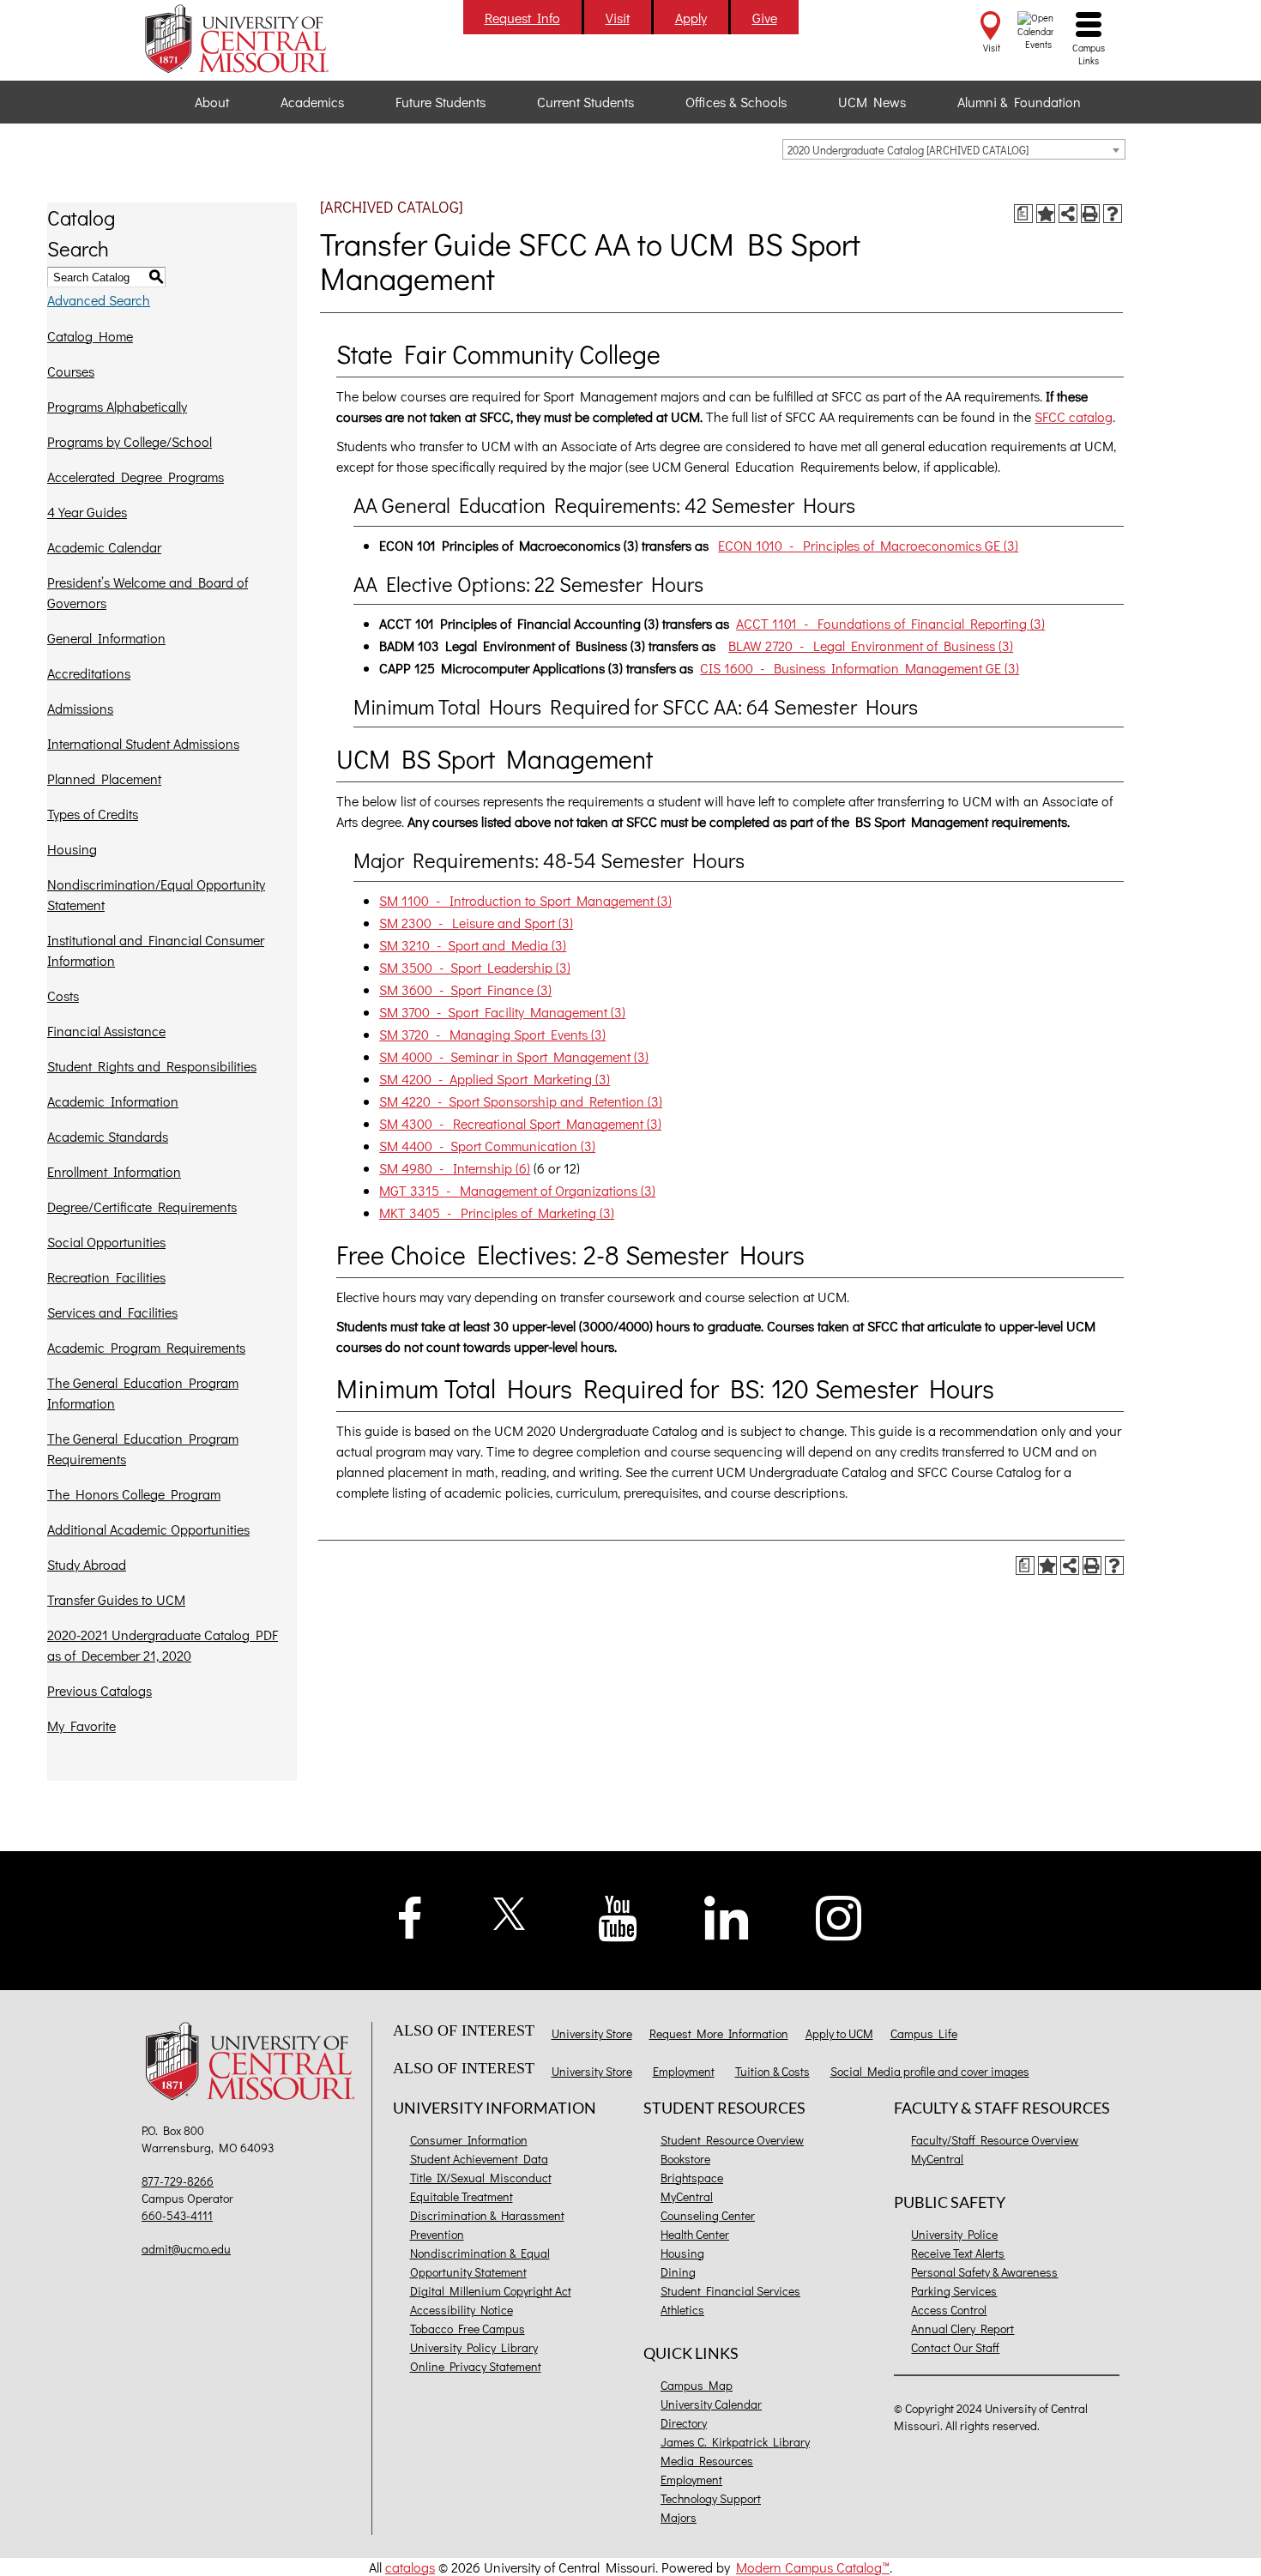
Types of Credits (93, 814)
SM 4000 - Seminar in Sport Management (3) (514, 1056)
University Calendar (711, 2404)
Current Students (585, 102)
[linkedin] (727, 1916)
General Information (106, 638)
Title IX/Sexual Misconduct (481, 2178)
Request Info (522, 18)
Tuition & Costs (772, 2071)
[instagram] (839, 1916)
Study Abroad (87, 1564)
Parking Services (954, 2291)
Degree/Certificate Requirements (142, 1207)
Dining (678, 2272)
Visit (618, 18)
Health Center (695, 2234)
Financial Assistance (106, 1031)
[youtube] (618, 1917)
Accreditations (89, 673)
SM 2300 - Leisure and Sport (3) (476, 923)
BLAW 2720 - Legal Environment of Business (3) (871, 646)
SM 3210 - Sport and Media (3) (473, 945)
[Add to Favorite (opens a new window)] (1046, 214)
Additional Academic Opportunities (148, 1529)
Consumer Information (469, 2140)
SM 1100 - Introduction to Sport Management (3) (525, 900)
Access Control (949, 2310)
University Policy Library (474, 2347)
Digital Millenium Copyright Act (491, 2291)
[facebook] (410, 1915)
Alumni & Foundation (1019, 102)
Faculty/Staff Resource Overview (995, 2140)
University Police (954, 2234)
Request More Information (719, 2033)
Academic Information (113, 1101)
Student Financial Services (730, 2291)
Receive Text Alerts (958, 2253)
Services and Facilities (112, 1312)
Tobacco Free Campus (468, 2329)
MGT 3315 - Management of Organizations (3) (517, 1190)
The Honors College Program (134, 1494)
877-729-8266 (178, 2181)
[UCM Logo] (254, 2063)
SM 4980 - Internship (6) (455, 1168)
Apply (691, 18)
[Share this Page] (1068, 214)
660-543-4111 (177, 2215)
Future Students (440, 102)
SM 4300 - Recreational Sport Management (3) (520, 1123)
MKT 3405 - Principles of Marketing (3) (497, 1213)
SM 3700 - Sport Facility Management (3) (502, 1012)
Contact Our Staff (955, 2347)
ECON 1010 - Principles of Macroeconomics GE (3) (868, 545)
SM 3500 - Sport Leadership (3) (475, 967)
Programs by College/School (130, 441)
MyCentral (687, 2196)
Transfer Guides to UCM (116, 1599)
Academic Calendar (104, 547)
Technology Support (711, 2498)
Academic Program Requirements (146, 1347)
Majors (679, 2517)
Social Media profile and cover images (930, 2071)
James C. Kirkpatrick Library (735, 2442)
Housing (72, 849)
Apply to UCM (839, 2033)
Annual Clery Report (962, 2329)
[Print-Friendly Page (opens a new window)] (1090, 214)
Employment (684, 2071)
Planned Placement (104, 778)
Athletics (682, 2310)
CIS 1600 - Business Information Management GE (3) (860, 668)
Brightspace (692, 2178)
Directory (684, 2423)
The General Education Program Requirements (143, 1448)
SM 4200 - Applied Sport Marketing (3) (495, 1079)
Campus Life (924, 2033)
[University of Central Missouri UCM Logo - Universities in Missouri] (254, 39)
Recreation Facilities (106, 1277)
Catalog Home (90, 336)
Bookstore (685, 2159)
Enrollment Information (114, 1171)
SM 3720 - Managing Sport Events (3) (492, 1034)
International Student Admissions (143, 743)
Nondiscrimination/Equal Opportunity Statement (156, 894)
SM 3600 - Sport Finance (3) (465, 989)
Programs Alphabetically (117, 406)
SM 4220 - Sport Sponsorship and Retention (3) (521, 1101)
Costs (63, 995)
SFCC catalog (1074, 416)
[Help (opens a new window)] (1113, 214)
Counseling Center (708, 2215)
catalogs (410, 2567)
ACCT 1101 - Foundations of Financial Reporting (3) (890, 623)
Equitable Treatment (462, 2196)
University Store (592, 2033)
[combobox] (954, 149)
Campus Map (697, 2385)
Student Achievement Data (479, 2159)
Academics (312, 102)
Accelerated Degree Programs (136, 477)
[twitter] (510, 1912)
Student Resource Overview (732, 2140)
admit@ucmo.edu (186, 2249)
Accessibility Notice (462, 2310)
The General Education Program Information (143, 1393)
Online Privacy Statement (476, 2366)
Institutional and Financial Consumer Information (156, 950)
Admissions (80, 708)
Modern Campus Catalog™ (813, 2567)
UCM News (872, 102)
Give (765, 18)
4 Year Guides (87, 512)
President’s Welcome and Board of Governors (148, 592)
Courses (71, 371)
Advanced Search (99, 300)
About (212, 102)
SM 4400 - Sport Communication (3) (487, 1146)
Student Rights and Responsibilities (152, 1066)
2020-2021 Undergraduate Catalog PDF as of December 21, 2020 (163, 1645)
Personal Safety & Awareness (984, 2272)
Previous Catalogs (100, 1690)
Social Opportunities (106, 1242)
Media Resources (707, 2461)
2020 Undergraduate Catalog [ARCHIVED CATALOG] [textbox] (908, 150)
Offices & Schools (736, 102)
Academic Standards (108, 1136)
